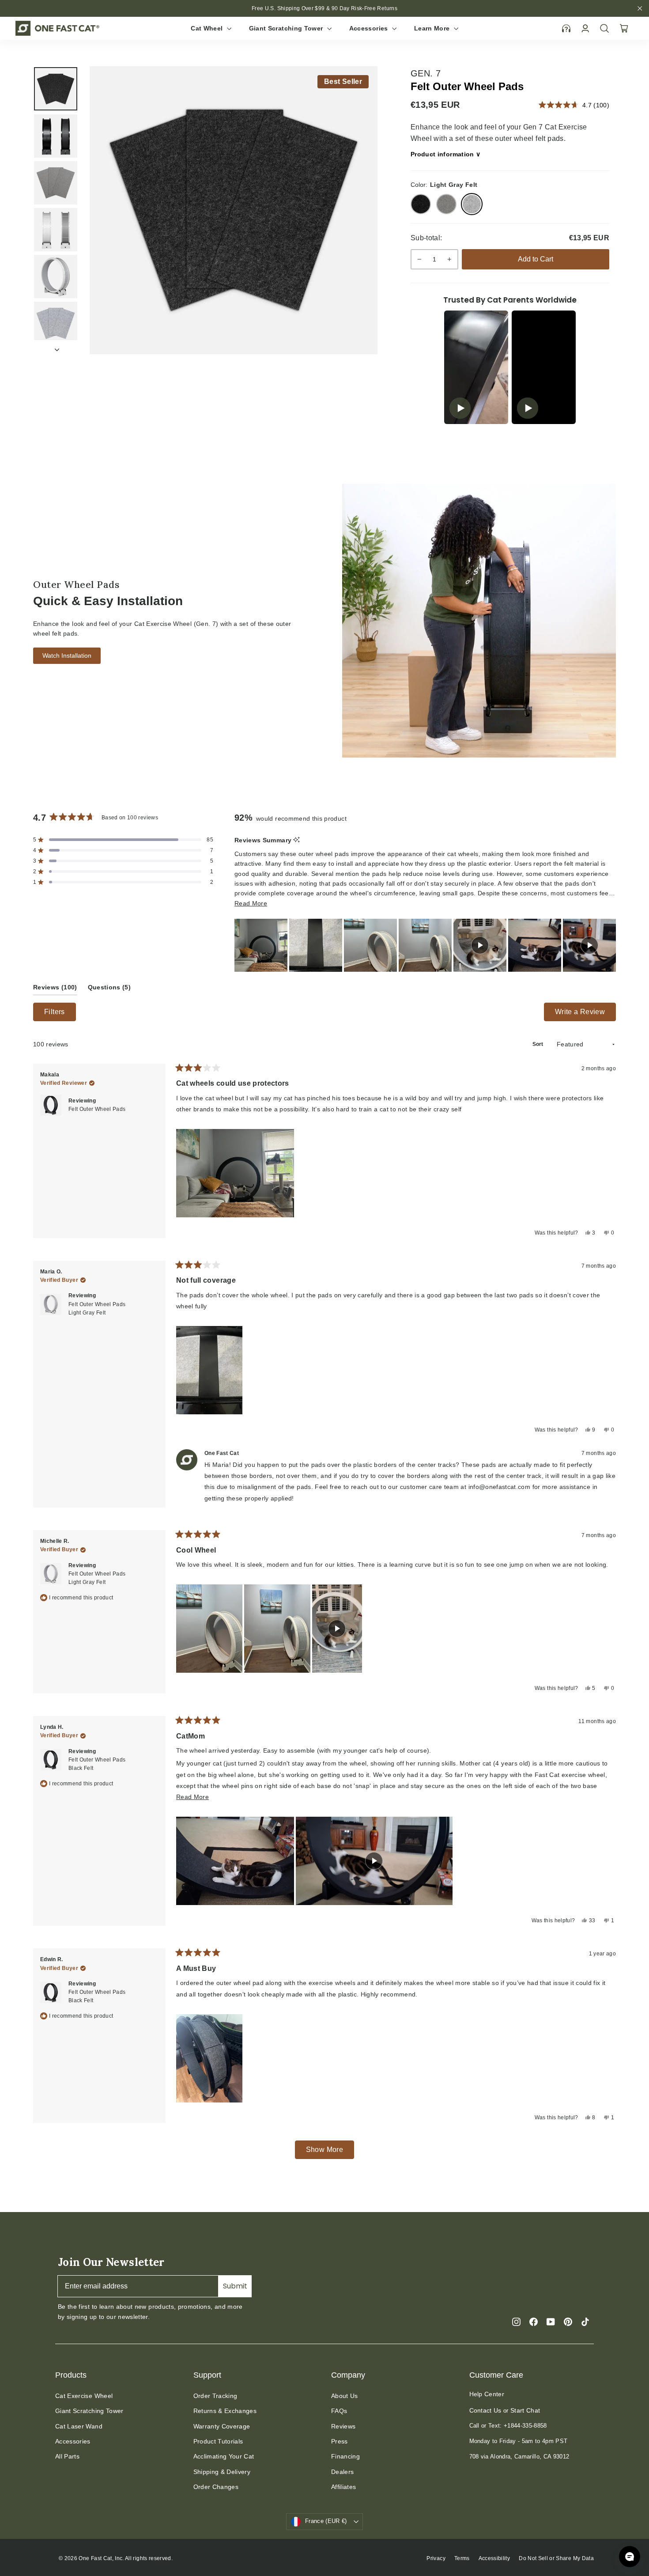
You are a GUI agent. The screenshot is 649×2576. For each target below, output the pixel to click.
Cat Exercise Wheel (84, 2396)
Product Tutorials (218, 2441)
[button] (123, 840)
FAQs (339, 2411)
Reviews (343, 2426)
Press (340, 2441)
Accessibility (494, 2558)
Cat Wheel (208, 28)
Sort (538, 1044)
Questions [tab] (109, 989)
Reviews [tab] (55, 989)
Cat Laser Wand (79, 2426)
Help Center (487, 2394)
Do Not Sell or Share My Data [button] (556, 2558)
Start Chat (525, 2410)
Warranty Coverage (222, 2426)
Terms (462, 2558)
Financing (345, 2456)
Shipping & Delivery (222, 2472)
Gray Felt (446, 204)
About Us (345, 2396)
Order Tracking (215, 2396)
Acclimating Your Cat (224, 2456)
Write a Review (585, 1015)
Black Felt (421, 204)
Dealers (342, 2472)
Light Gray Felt (472, 204)
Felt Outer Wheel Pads (97, 1109)
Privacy (436, 2558)
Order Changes (216, 2487)
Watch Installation (67, 655)
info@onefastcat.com (500, 1487)
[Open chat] (630, 2557)
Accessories (370, 28)
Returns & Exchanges (225, 2411)
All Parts (67, 2456)
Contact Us (485, 2410)
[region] (425, 945)
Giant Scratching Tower (287, 28)
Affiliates (344, 2487)
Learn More (433, 28)
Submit (235, 2286)
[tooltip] (296, 840)
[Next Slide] (609, 945)
